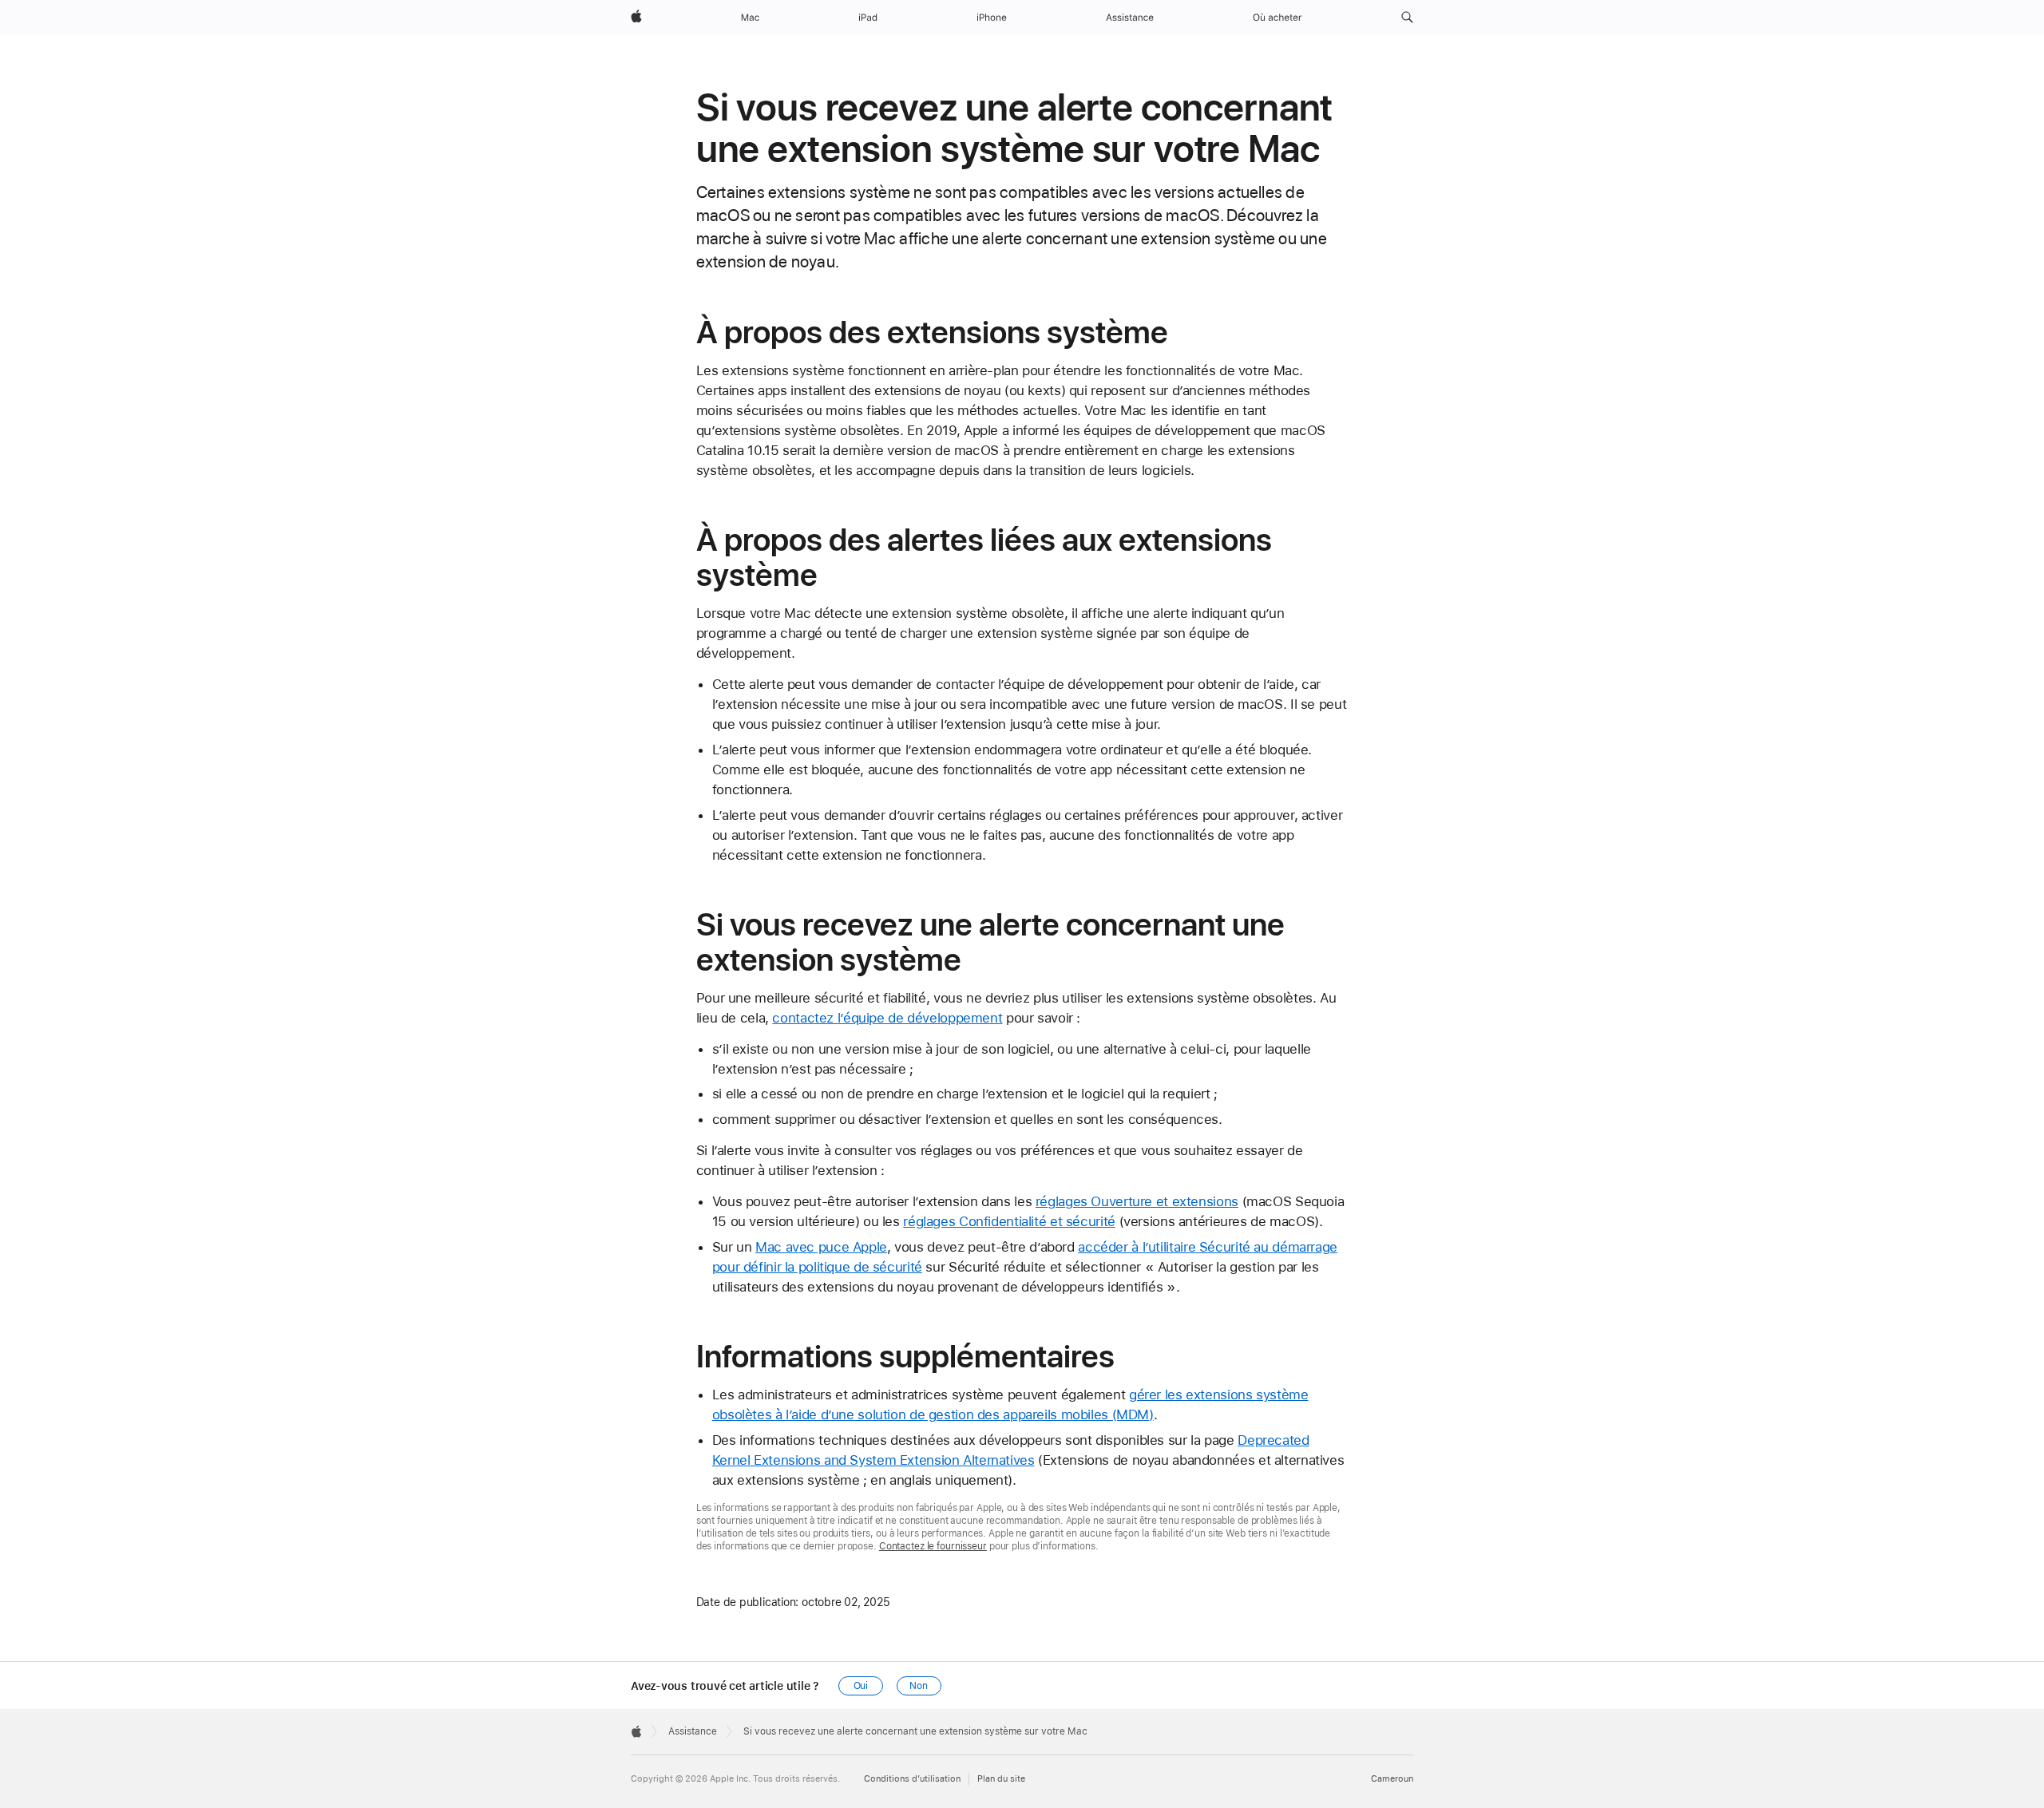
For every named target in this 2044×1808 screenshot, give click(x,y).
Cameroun (1392, 1779)
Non (919, 1686)
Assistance (693, 1731)
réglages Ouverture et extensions (1137, 1201)
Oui (861, 1686)
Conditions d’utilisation (912, 1779)
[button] (1407, 18)
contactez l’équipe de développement (887, 1018)
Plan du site (1001, 1779)
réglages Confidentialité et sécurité (1009, 1221)
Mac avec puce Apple (821, 1247)
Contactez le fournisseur (933, 1546)
